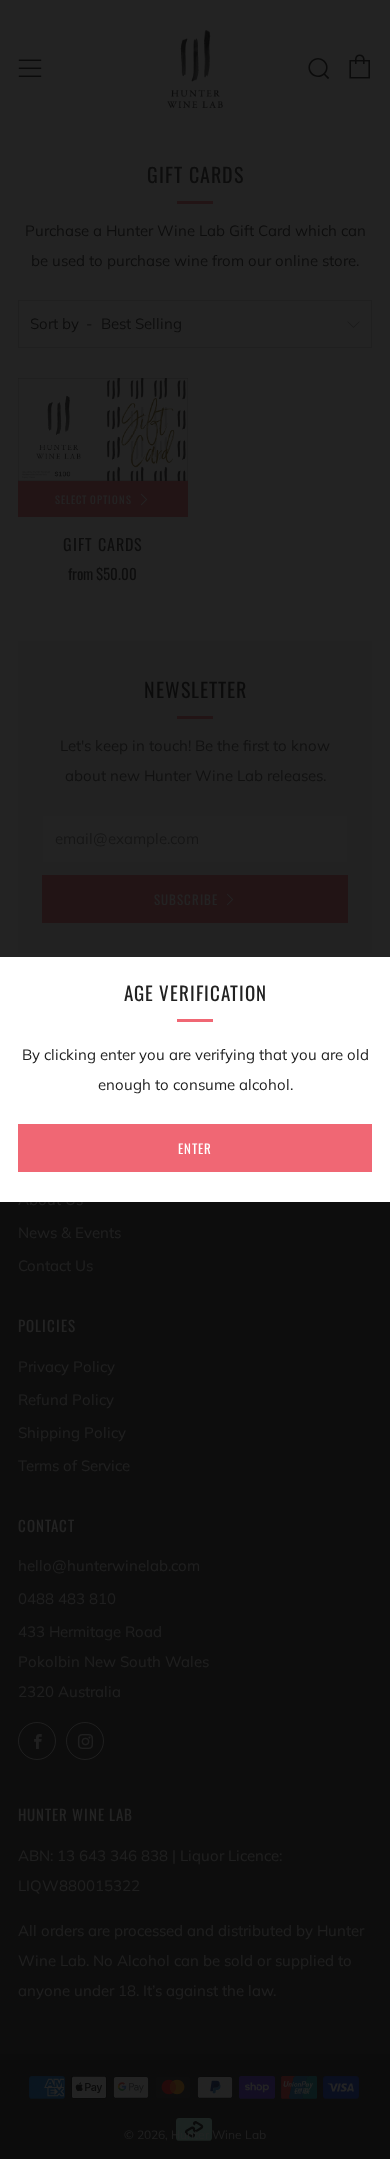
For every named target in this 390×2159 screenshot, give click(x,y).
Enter (195, 1148)
